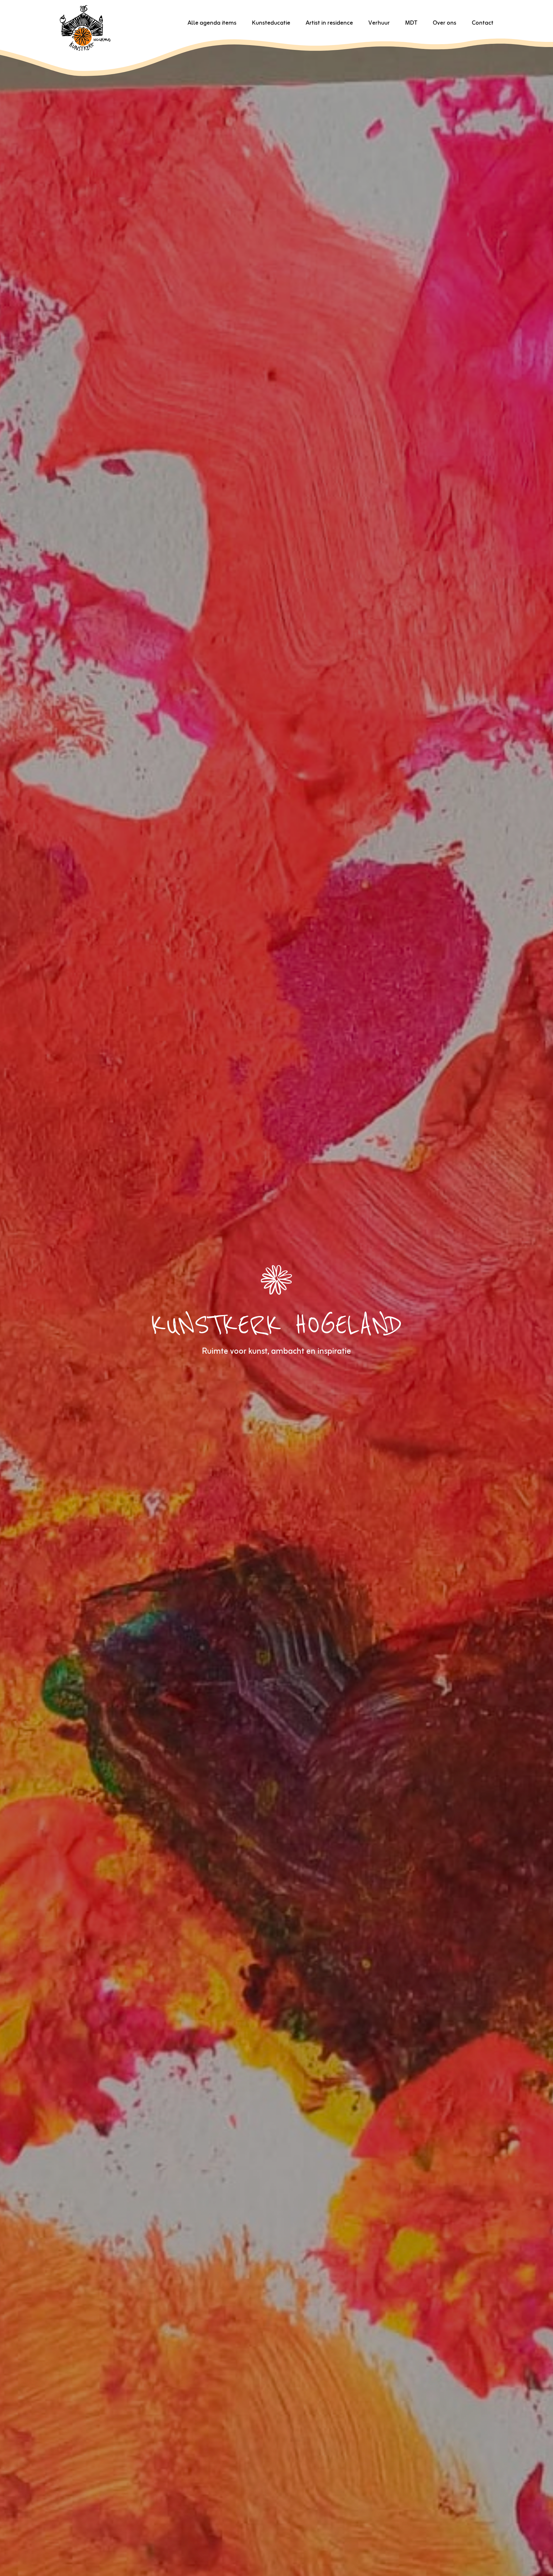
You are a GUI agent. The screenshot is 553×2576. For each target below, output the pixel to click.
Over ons (445, 23)
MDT (411, 23)
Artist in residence (329, 23)
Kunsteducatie (271, 23)
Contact (483, 23)
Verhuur (379, 23)
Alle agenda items (212, 23)
